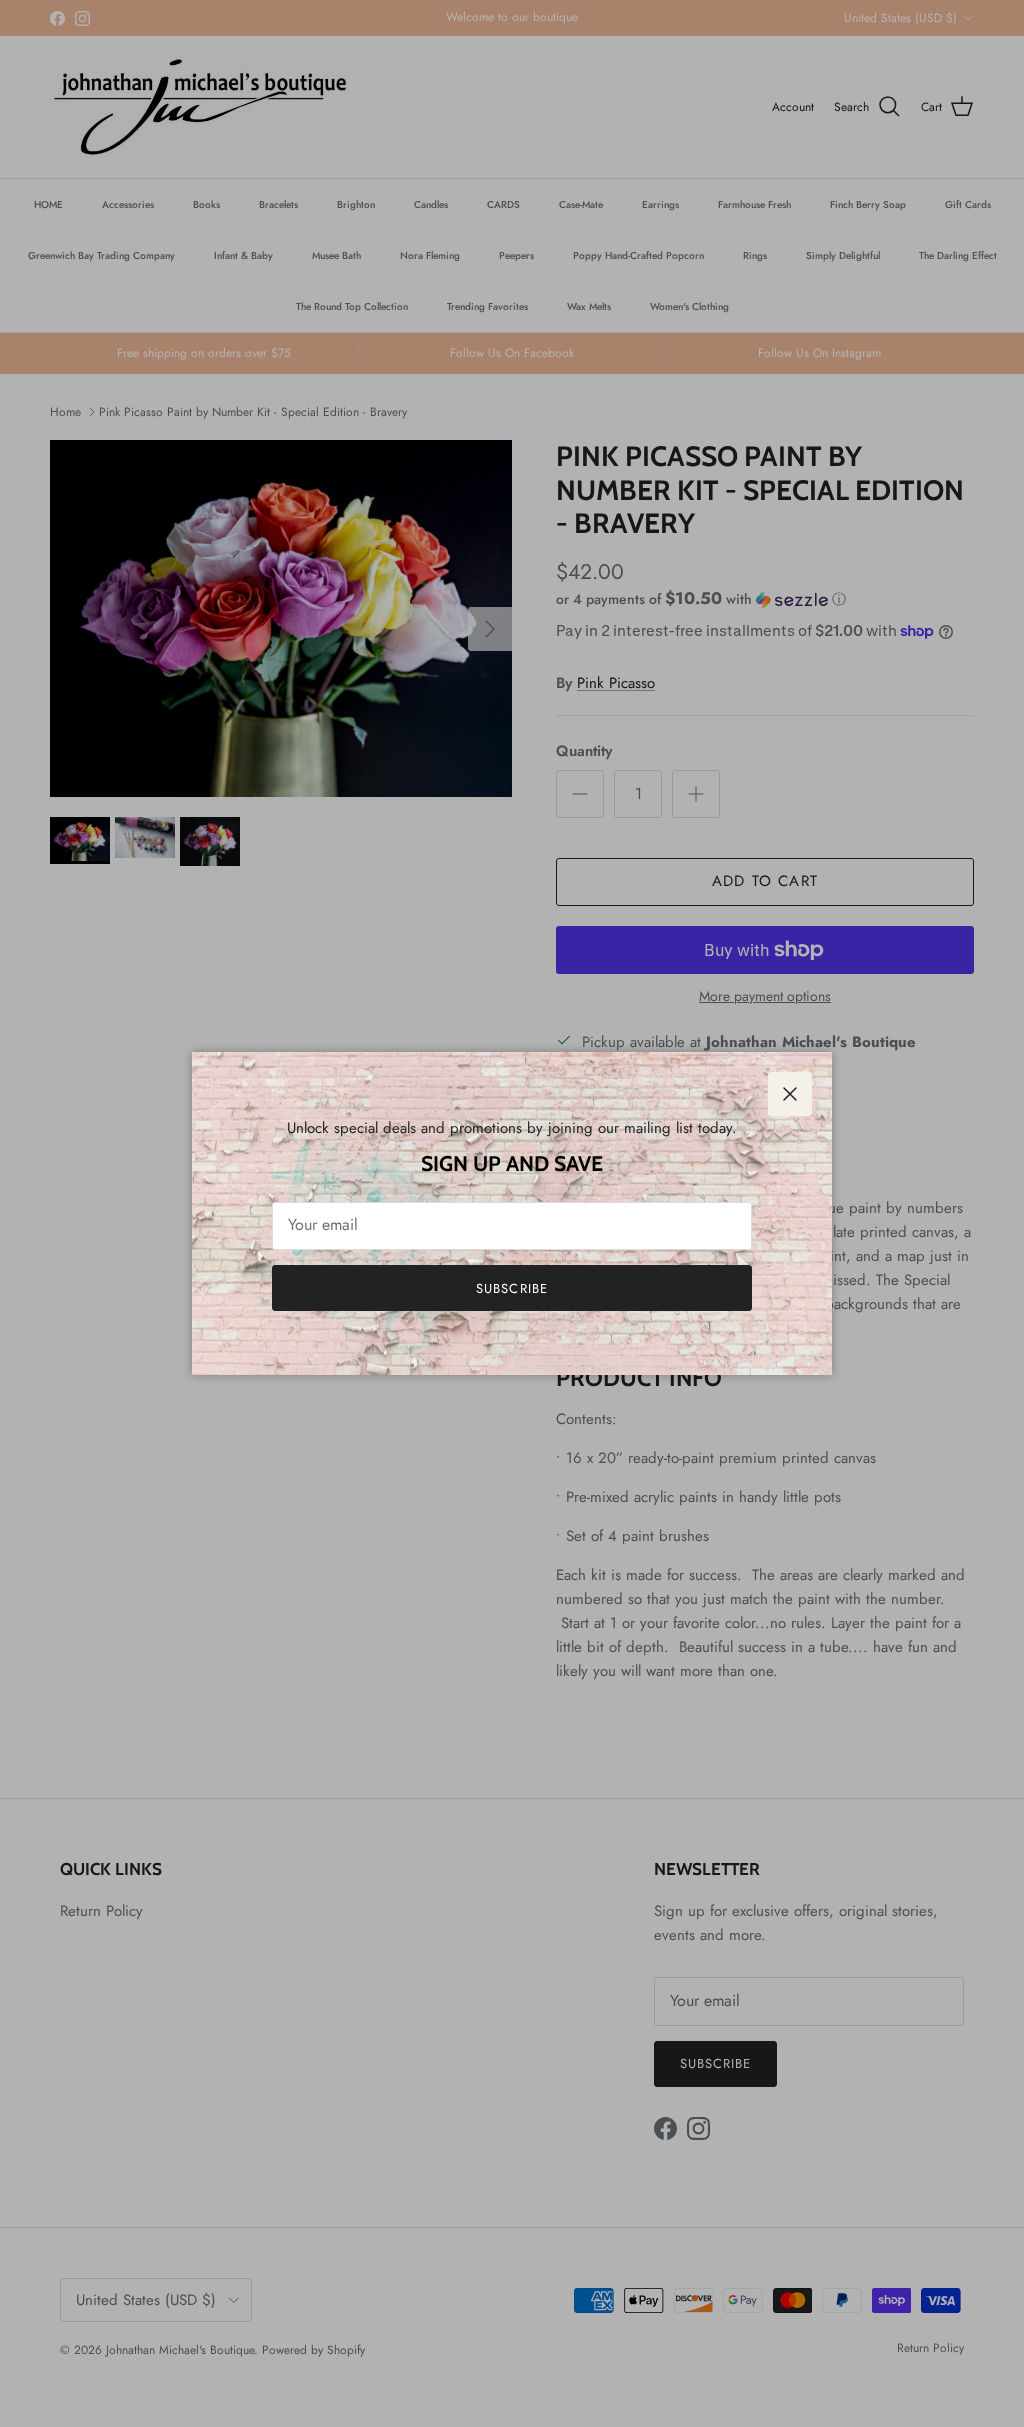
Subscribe (511, 1288)
